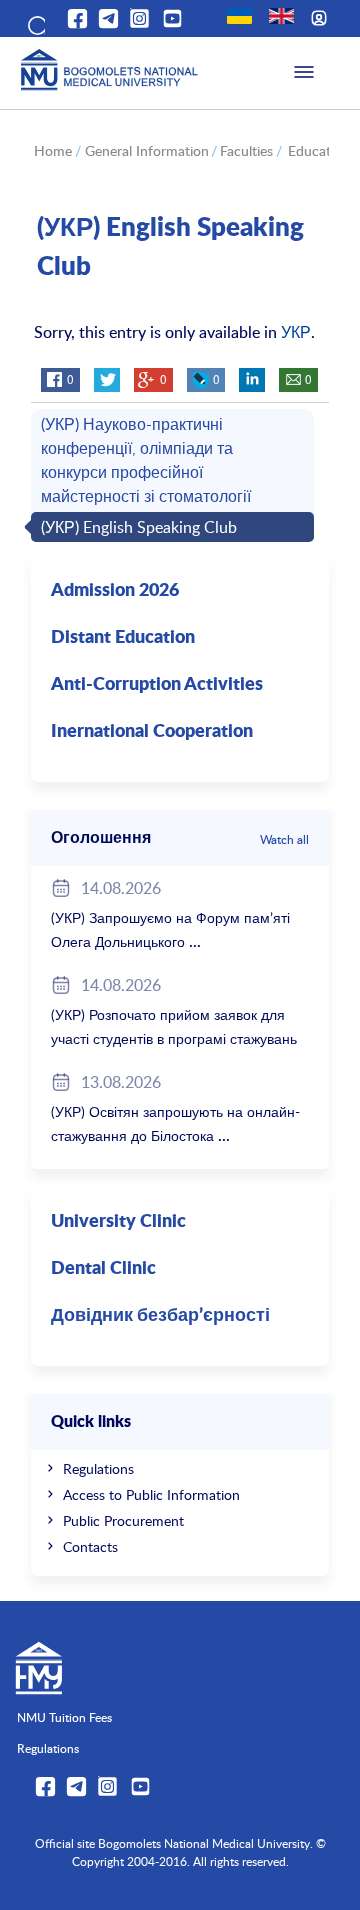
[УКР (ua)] (239, 16)
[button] (35, 22)
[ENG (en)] (281, 16)
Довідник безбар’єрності (160, 1316)
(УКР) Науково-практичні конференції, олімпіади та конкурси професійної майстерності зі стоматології (146, 460)
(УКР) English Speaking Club (139, 527)
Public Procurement (123, 1520)
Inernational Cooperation (152, 732)
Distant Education (123, 638)
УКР (296, 332)
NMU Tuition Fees (64, 1717)
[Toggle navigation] (304, 73)
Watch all (284, 839)
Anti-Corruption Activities (157, 685)
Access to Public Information (151, 1494)
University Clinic (118, 1222)
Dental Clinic (103, 1269)
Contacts (90, 1546)
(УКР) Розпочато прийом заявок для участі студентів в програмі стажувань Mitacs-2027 (174, 1038)
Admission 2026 (115, 591)
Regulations (98, 1468)
